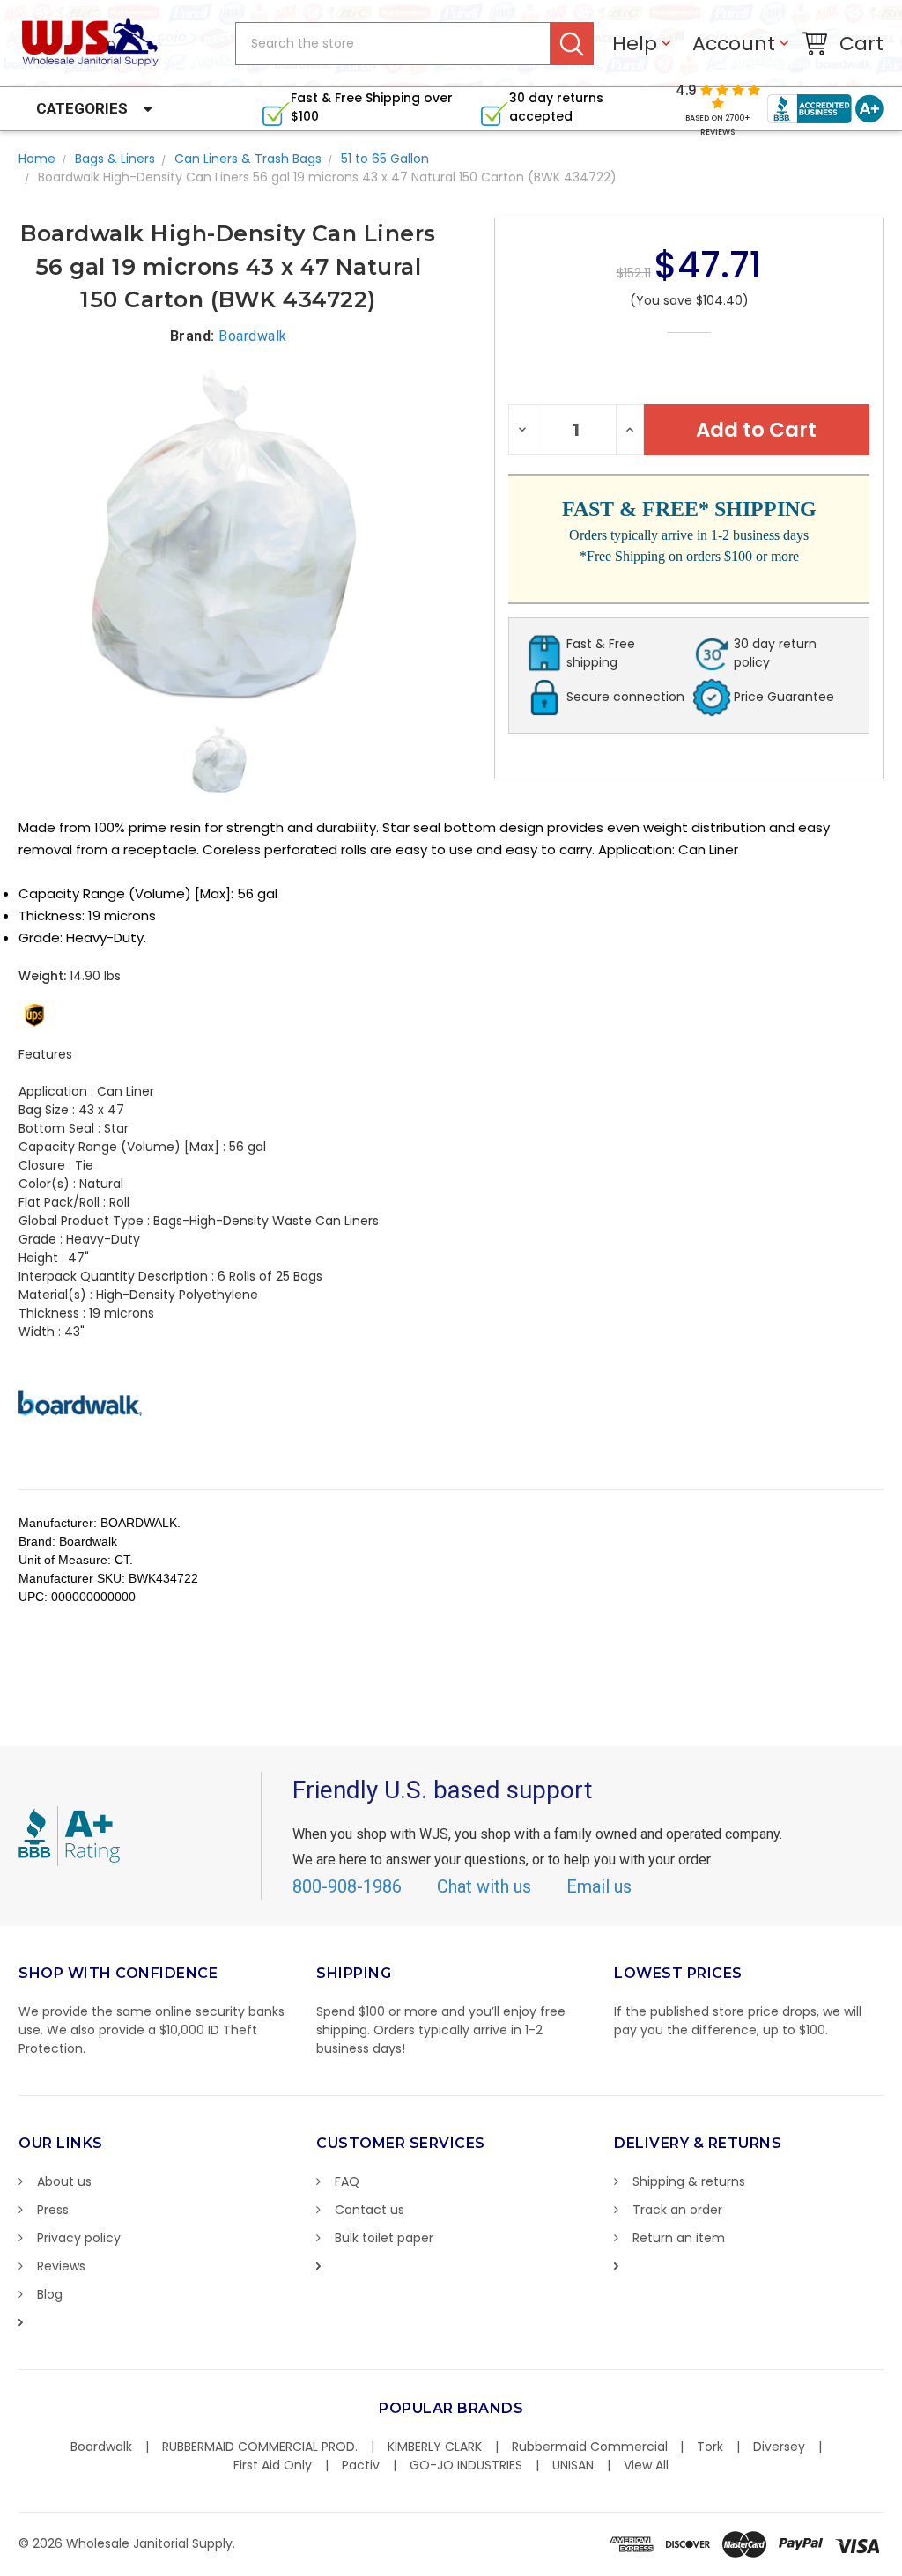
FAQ (347, 2181)
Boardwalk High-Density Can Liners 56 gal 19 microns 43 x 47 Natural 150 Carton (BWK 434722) (327, 177)
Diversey (779, 2447)
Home (37, 159)
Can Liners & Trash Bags (248, 159)
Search (572, 44)
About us (64, 2181)
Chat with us (484, 1886)
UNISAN (573, 2465)
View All (646, 2465)
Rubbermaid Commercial (590, 2447)
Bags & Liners (115, 159)
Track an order (677, 2210)
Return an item (679, 2238)
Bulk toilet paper (384, 2238)
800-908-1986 (347, 1886)
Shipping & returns (689, 2181)
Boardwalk (101, 2447)
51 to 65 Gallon (385, 159)
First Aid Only (273, 2465)
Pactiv (361, 2465)
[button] (901, 2567)
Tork (710, 2447)
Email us (599, 1886)
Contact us (370, 2210)
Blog (50, 2294)
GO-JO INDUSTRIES (466, 2465)
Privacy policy (79, 2238)
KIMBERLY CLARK (435, 2447)
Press (53, 2210)
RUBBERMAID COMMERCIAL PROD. (260, 2447)
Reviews (61, 2266)
